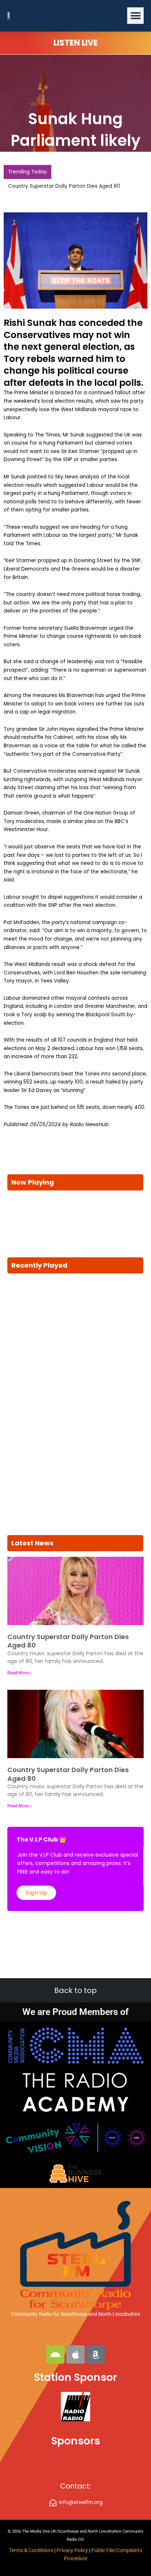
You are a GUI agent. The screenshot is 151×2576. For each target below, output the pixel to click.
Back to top (75, 1990)
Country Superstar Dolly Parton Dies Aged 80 (64, 186)
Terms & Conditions (31, 2550)
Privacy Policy (73, 2550)
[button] (135, 16)
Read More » (20, 1673)
